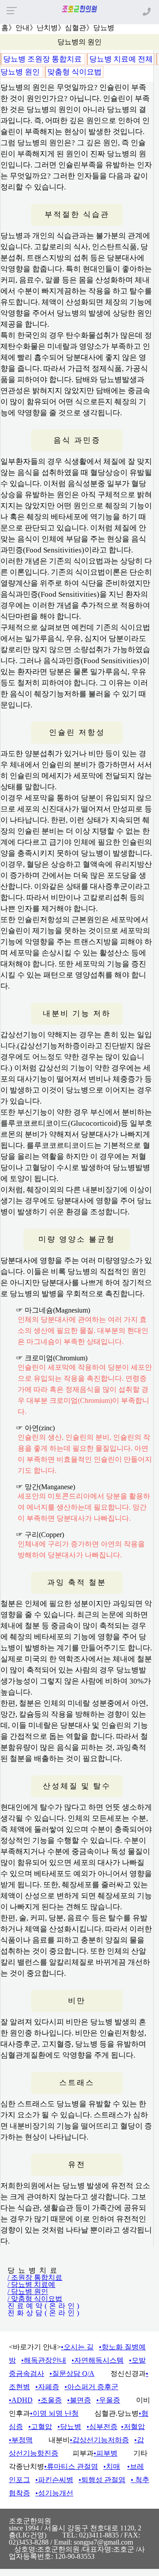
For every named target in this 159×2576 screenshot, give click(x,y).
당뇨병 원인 (21, 72)
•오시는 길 (77, 2347)
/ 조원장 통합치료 (35, 2277)
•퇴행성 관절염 (102, 2480)
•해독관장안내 (44, 2360)
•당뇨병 (69, 2427)
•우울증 (108, 2400)
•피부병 (106, 2453)
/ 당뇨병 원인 (28, 2292)
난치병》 (51, 28)
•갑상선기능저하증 (99, 2440)
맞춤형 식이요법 (74, 72)
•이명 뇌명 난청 (54, 2413)
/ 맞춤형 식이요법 (35, 2299)
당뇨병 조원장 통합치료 (43, 59)
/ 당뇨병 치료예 (31, 2284)
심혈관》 (79, 28)
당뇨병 (104, 28)
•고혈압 (40, 2427)
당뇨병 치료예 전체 (121, 59)
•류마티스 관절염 (71, 2466)
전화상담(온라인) (44, 2313)
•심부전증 (102, 2427)
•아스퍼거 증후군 (91, 2387)
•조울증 (50, 2400)
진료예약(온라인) (44, 2306)
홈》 (8, 28)
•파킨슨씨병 (54, 2480)
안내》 (26, 28)
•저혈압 (133, 2427)
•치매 (112, 2466)
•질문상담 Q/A (72, 2373)
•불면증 (79, 2400)
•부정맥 (21, 2440)
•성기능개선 (54, 2493)
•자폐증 (47, 2387)
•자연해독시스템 (98, 2360)
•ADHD (21, 2400)
